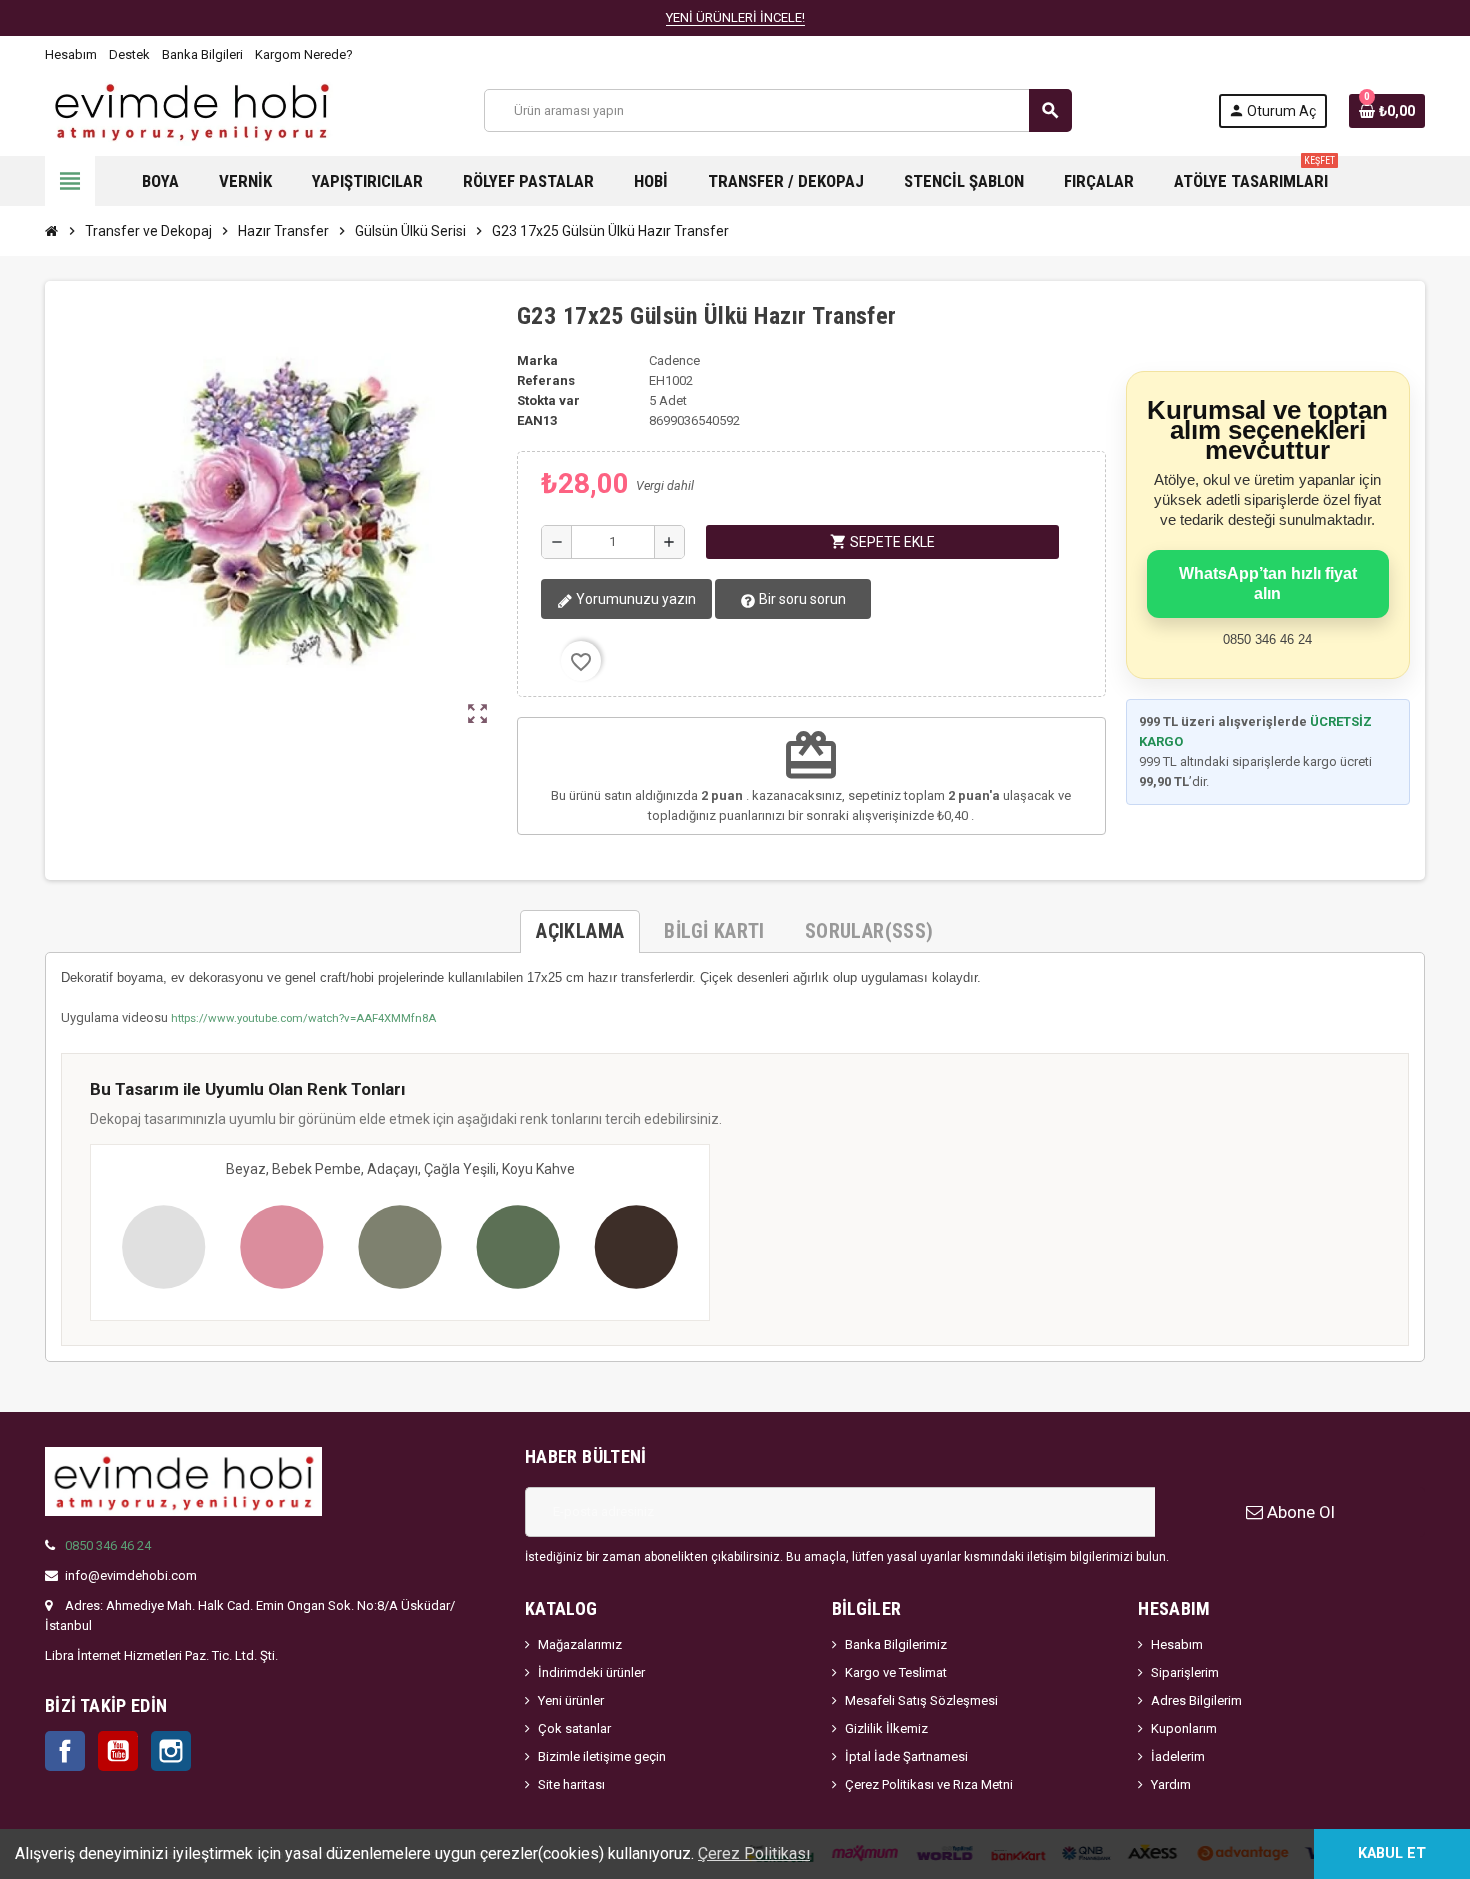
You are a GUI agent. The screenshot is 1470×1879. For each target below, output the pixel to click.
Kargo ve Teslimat (896, 1672)
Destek (129, 54)
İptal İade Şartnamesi (906, 1756)
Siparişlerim (1185, 1672)
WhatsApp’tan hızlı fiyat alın (1268, 583)
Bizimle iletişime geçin (602, 1756)
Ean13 (537, 420)
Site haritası (571, 1784)
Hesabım (71, 54)
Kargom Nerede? (304, 54)
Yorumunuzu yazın (634, 599)
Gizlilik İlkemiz (886, 1728)
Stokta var (548, 400)
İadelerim (1178, 1756)
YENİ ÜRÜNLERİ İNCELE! (735, 17)
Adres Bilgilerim (1196, 1700)
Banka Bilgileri (202, 54)
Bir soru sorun (801, 599)
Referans (546, 380)
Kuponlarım (1184, 1728)
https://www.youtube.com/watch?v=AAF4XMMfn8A (303, 1018)
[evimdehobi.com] (191, 109)
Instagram (171, 1751)
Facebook (65, 1751)
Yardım (1171, 1784)
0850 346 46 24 (108, 1545)
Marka (537, 360)
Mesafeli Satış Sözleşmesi (921, 1700)
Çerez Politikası (754, 1853)
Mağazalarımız (580, 1644)
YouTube (118, 1751)
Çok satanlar (574, 1728)
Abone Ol (1299, 1512)
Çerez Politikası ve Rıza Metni (929, 1784)
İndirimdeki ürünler (591, 1672)
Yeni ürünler (571, 1700)
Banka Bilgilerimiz (896, 1644)
